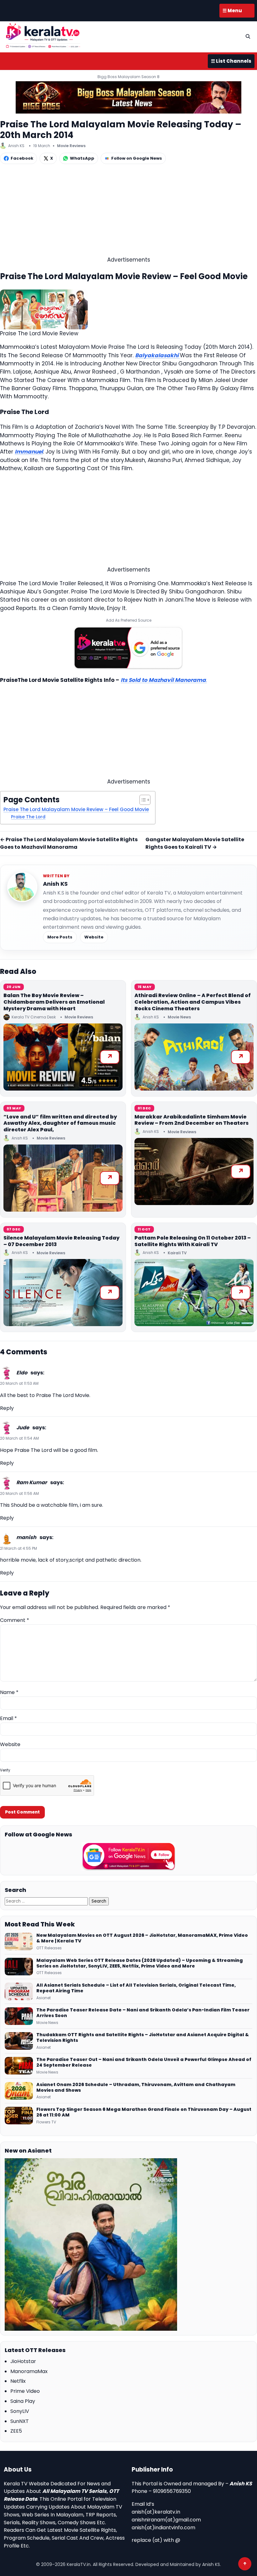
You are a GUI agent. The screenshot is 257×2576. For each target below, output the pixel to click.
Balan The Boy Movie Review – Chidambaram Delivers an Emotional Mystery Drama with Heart (54, 1002)
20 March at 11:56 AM (19, 1493)
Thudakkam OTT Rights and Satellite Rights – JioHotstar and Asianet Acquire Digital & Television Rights (143, 2038)
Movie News (179, 1017)
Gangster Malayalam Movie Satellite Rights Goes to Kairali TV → (195, 843)
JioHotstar (23, 2361)
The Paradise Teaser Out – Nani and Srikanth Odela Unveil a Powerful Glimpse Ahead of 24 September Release (144, 2063)
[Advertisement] (128, 212)
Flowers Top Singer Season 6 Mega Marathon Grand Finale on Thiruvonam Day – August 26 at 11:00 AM (144, 2112)
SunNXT (20, 2421)
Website (94, 937)
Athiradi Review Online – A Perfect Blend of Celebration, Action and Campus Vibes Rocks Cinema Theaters (193, 1002)
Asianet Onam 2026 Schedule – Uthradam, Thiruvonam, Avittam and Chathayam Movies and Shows (136, 2088)
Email (8, 1718)
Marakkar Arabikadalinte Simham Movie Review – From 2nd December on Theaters (191, 1120)
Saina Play (23, 2401)
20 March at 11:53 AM (19, 1383)
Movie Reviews (71, 146)
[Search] (248, 36)
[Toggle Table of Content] (142, 800)
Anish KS (55, 884)
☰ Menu (232, 11)
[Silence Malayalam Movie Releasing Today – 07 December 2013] (63, 1293)
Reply (7, 1408)
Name (9, 1692)
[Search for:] (47, 1901)
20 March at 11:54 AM (19, 1438)
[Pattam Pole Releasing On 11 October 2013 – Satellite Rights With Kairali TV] (194, 1293)
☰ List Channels (231, 61)
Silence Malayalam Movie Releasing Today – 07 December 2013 (61, 1241)
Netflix (18, 2381)
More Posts (60, 937)
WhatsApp (82, 158)
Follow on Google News (137, 158)
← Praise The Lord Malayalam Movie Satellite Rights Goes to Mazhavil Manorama (69, 843)
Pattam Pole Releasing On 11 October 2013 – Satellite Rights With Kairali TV (193, 1241)
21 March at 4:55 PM (18, 1548)
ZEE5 (16, 2431)
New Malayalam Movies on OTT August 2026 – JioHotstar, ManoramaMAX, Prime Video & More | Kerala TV (142, 1938)
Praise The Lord (28, 817)
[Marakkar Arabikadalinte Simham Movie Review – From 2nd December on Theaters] (194, 1171)
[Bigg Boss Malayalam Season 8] (128, 97)
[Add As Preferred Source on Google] (128, 648)
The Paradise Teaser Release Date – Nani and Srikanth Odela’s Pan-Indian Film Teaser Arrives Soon (143, 2013)
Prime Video (25, 2391)
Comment (15, 1620)
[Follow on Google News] (128, 1856)
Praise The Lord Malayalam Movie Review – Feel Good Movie (76, 809)
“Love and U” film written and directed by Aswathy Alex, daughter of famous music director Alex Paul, (60, 1123)
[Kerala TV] (43, 36)
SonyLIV (20, 2411)
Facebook (22, 158)
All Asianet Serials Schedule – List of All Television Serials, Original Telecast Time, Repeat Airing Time (136, 1988)
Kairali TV (177, 1253)
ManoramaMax (29, 2371)
